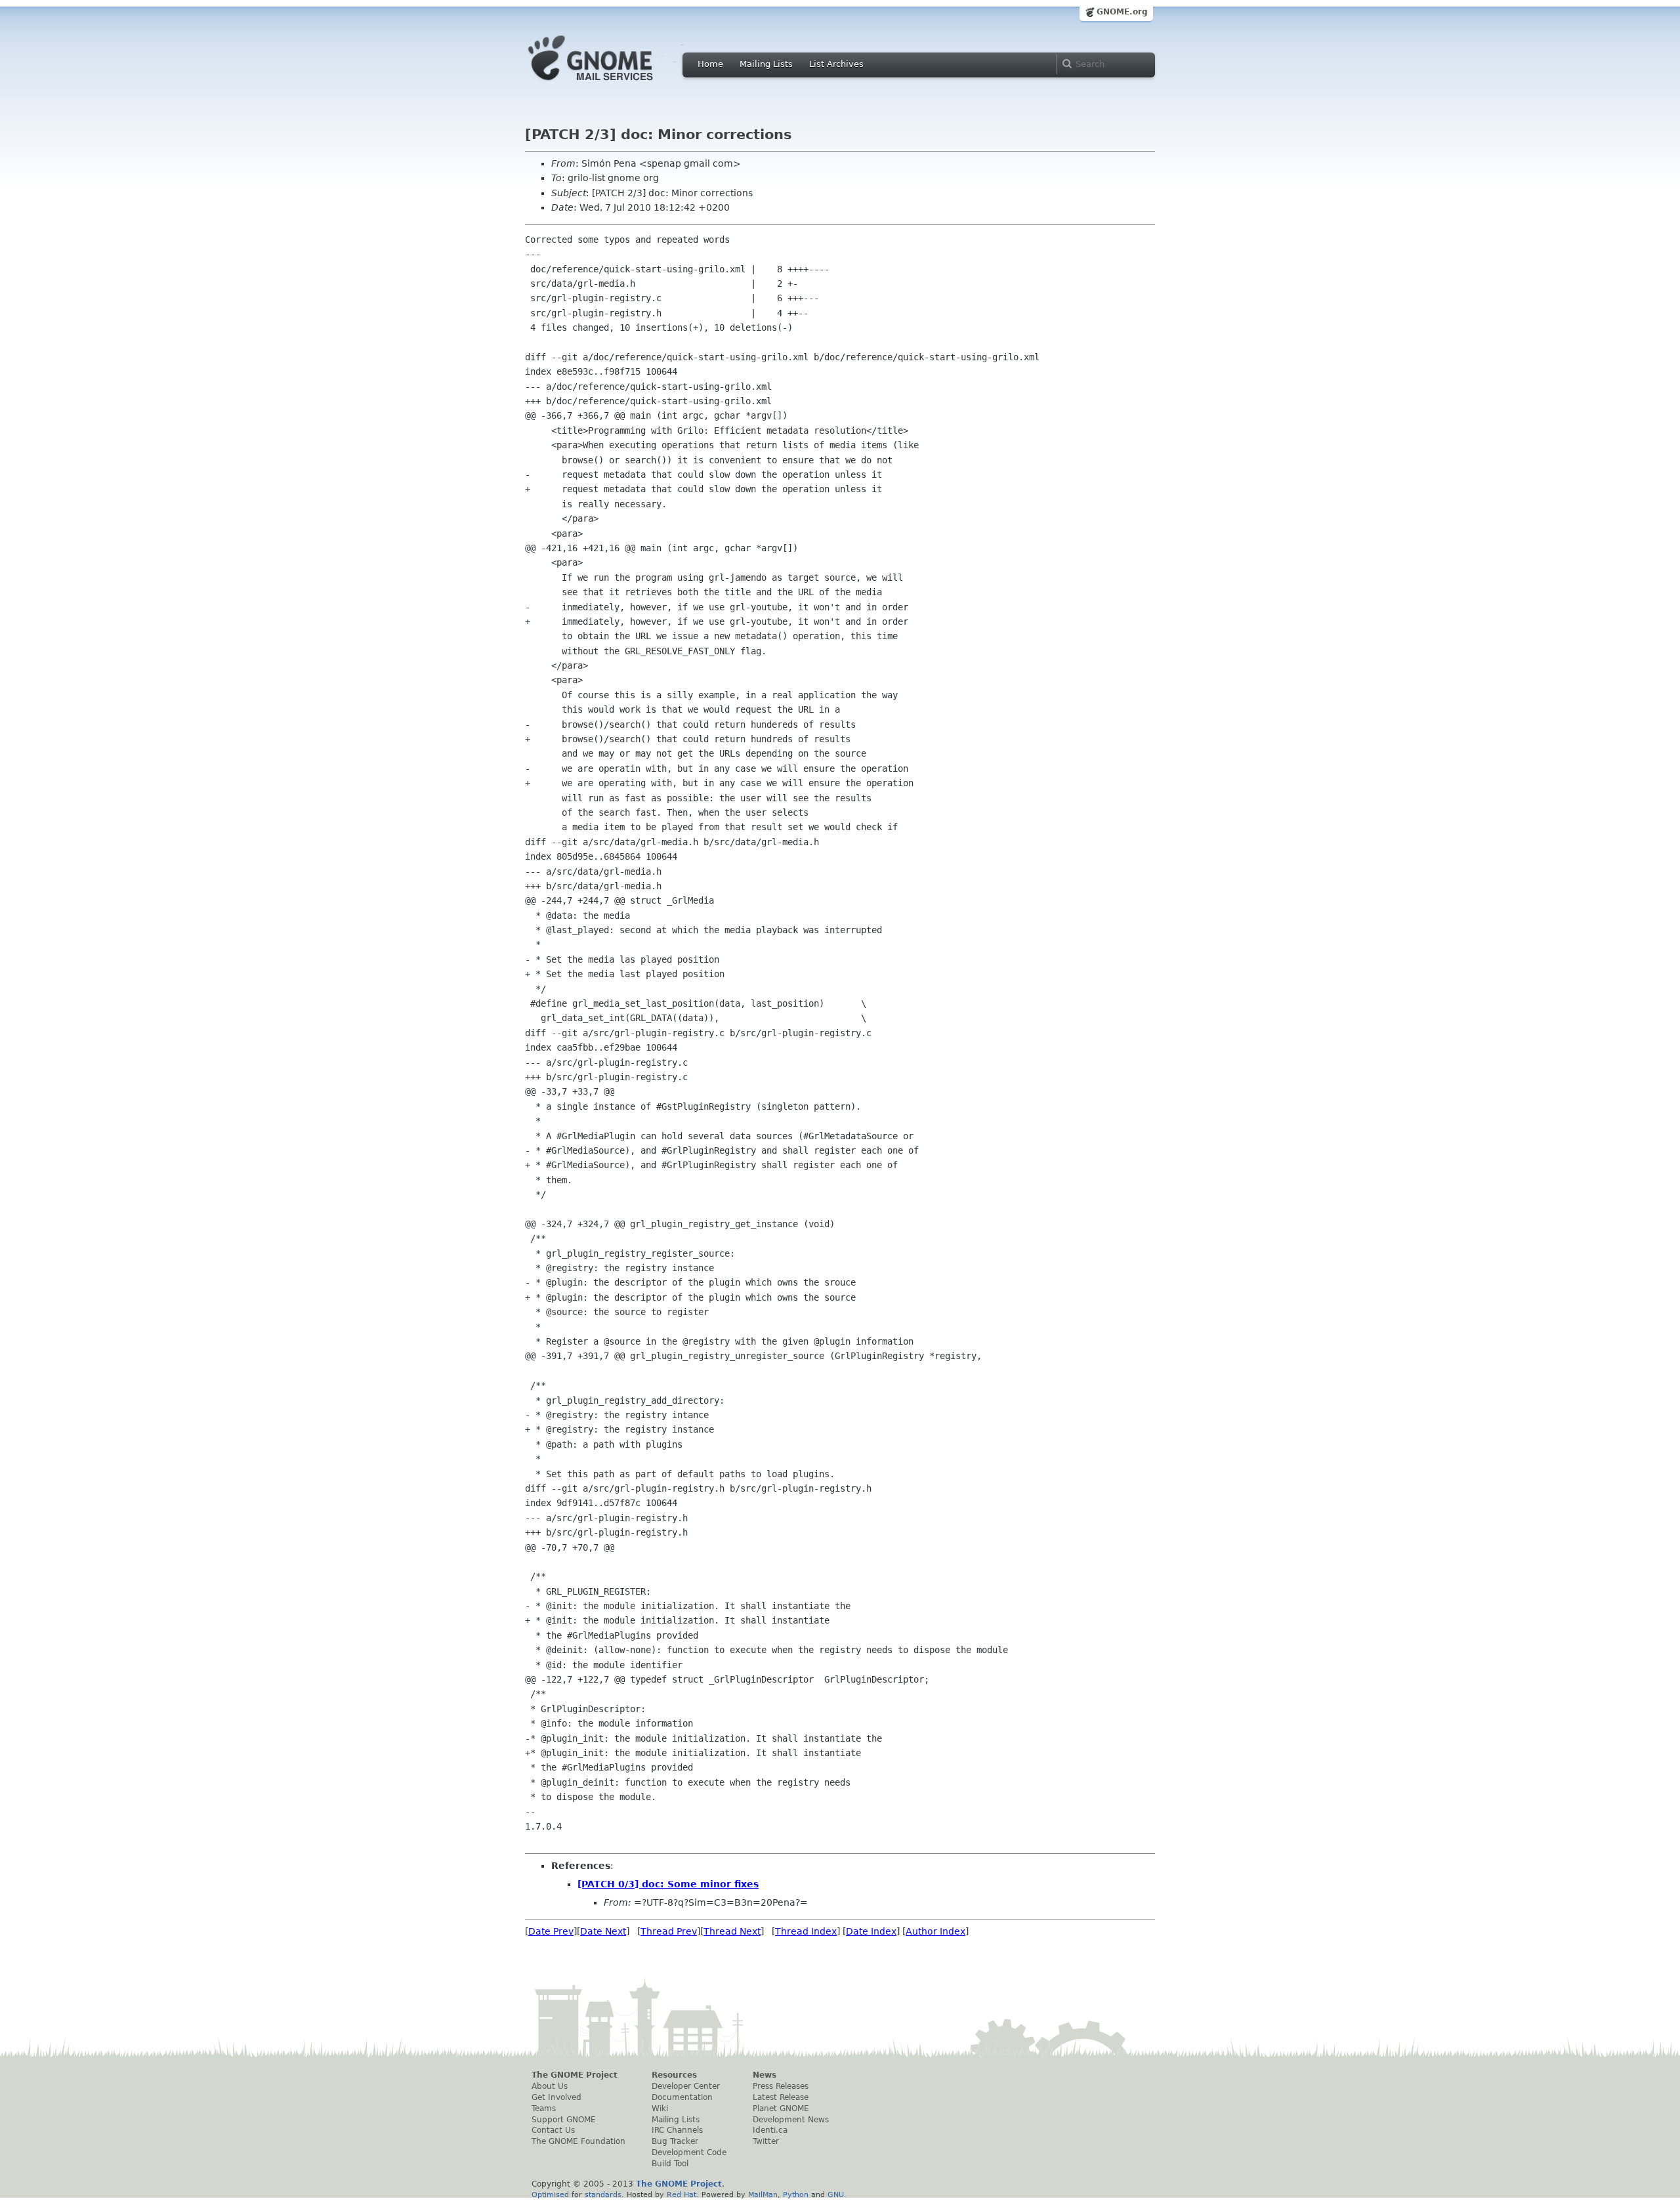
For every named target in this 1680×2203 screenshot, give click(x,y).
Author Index (935, 1931)
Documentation (682, 2097)
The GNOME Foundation (578, 2141)
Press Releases (781, 2086)
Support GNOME (564, 2120)
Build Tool (670, 2164)
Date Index (871, 1931)
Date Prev (551, 1931)
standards (603, 2194)
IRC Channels (677, 2130)
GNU (836, 2194)
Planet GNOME (781, 2109)
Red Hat (682, 2194)
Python (796, 2194)
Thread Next (732, 1931)
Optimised (550, 2194)
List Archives (836, 64)
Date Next (603, 1931)
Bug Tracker (675, 2141)
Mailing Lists (766, 64)
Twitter (766, 2141)
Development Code (689, 2152)
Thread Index (806, 1931)
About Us (550, 2086)
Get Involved (556, 2097)
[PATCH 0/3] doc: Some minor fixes (668, 1884)
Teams (544, 2109)
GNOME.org (1122, 12)
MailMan (763, 2194)
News (765, 2075)
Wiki (660, 2109)
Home (710, 64)
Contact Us (553, 2130)
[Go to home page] (610, 84)
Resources (674, 2075)
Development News (791, 2120)
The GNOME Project (575, 2075)
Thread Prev (669, 1931)
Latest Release (781, 2097)
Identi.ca (770, 2130)
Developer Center (686, 2086)
